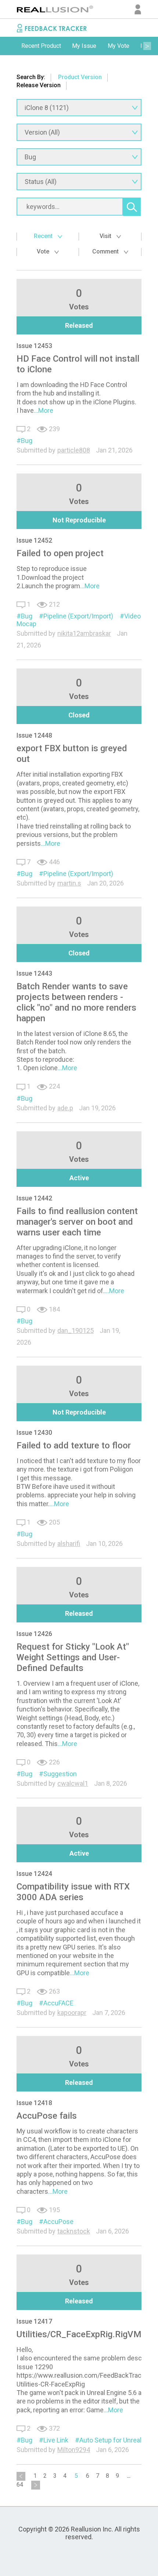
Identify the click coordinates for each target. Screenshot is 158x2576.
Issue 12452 (34, 540)
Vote (44, 251)
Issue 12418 (34, 2103)
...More (44, 410)
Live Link (56, 2440)
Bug (27, 441)
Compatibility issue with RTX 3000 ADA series (73, 1892)
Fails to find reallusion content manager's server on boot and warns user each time (77, 1222)
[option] (41, 46)
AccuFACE (58, 2003)
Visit (106, 236)
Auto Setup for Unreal (110, 2440)
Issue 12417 (34, 2321)
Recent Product (41, 46)
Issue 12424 (34, 1874)
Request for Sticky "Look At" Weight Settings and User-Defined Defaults (73, 1657)
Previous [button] (11, 46)
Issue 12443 (34, 973)
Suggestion (60, 1774)
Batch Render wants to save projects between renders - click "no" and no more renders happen (76, 1002)
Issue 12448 (34, 735)
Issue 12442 (34, 1198)
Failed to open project (60, 553)
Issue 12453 (34, 346)
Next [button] (147, 46)
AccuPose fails (47, 2116)
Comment (106, 251)
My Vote (118, 46)
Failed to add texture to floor (74, 1445)
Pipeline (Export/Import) (78, 616)
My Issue (84, 46)
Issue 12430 (34, 1432)
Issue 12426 (34, 1634)
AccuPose (58, 2222)
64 (20, 2485)
